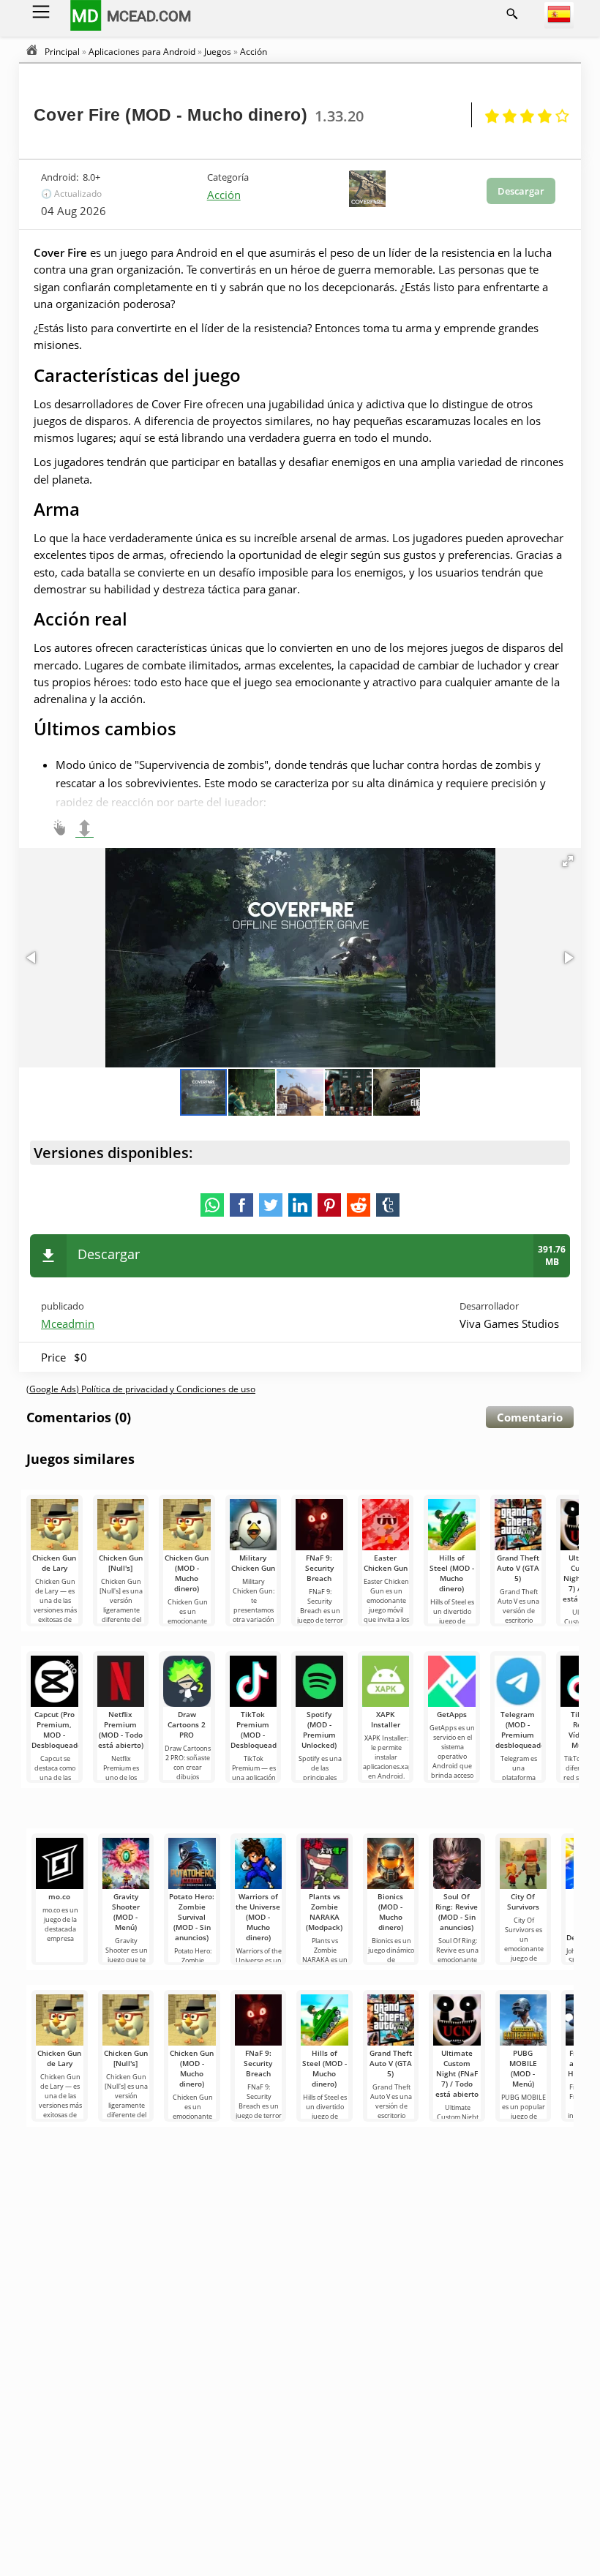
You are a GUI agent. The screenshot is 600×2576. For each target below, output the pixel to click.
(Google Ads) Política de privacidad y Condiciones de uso (141, 1389)
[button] (568, 861)
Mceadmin (68, 1323)
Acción (224, 195)
